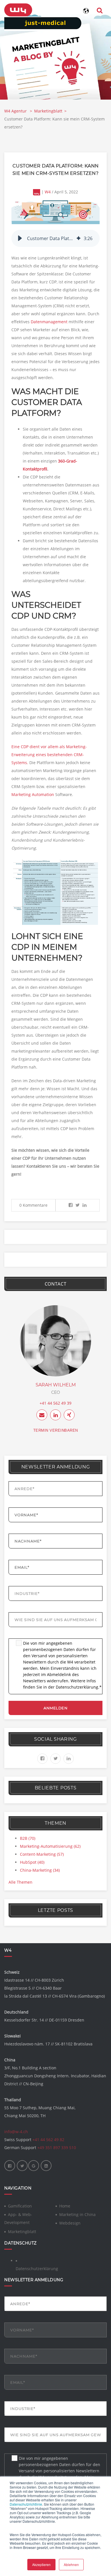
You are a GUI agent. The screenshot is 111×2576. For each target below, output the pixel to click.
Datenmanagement (49, 322)
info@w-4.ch (16, 2132)
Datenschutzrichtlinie (26, 2504)
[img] (79, 238)
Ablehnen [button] (71, 2564)
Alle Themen (20, 1882)
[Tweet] (78, 1205)
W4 (48, 192)
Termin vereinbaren (56, 1430)
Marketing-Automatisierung (50, 1846)
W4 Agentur (16, 111)
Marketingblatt (48, 111)
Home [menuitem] (65, 2206)
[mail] (42, 1415)
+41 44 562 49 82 (48, 2140)
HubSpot (32, 1862)
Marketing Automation (33, 794)
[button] (20, 238)
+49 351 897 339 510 (57, 2148)
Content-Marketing (42, 1854)
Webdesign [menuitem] (70, 2223)
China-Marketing (40, 1870)
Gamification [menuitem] (20, 2206)
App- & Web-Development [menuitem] (18, 2218)
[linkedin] (55, 1415)
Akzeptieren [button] (41, 2564)
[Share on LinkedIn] (85, 1205)
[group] (55, 238)
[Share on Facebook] (71, 1205)
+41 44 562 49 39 (55, 1403)
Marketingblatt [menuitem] (22, 2232)
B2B (28, 1838)
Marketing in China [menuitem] (77, 2214)
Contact (56, 1284)
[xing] (69, 1415)
